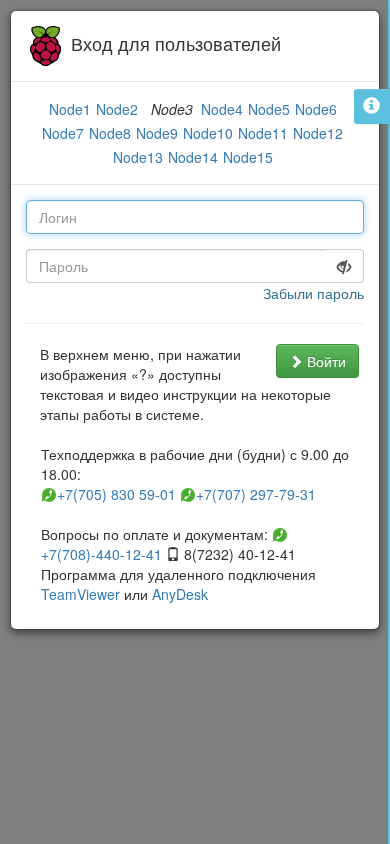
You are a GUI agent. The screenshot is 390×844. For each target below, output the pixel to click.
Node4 (222, 109)
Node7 (63, 133)
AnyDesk (180, 594)
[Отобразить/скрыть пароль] (344, 266)
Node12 (318, 133)
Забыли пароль (313, 293)
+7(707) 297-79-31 (254, 494)
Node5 (269, 109)
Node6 (316, 109)
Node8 (110, 133)
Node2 (117, 109)
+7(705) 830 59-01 (114, 494)
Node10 (208, 133)
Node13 (138, 157)
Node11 (263, 133)
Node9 (157, 133)
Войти (324, 361)
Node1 (70, 109)
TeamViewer (80, 594)
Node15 (248, 157)
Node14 (193, 157)
